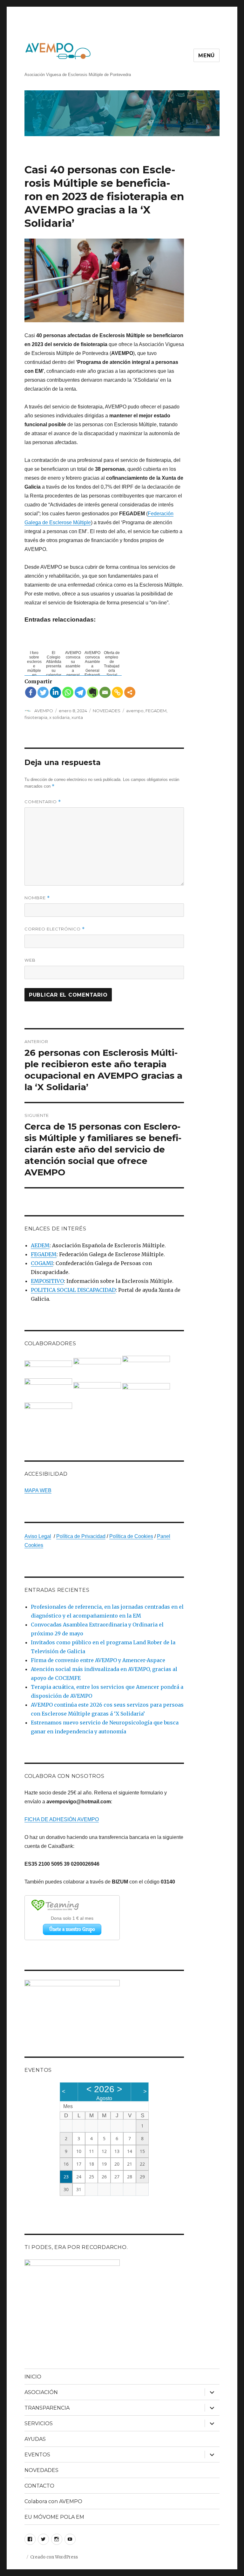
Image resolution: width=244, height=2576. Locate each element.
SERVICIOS (39, 2423)
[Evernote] (93, 692)
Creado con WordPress (54, 2557)
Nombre (37, 898)
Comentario (43, 802)
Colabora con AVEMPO (53, 2501)
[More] (130, 692)
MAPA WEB (38, 1490)
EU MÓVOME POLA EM (54, 2517)
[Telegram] (80, 692)
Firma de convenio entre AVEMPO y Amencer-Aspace (98, 1660)
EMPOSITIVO (47, 1281)
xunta (77, 717)
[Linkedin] (55, 692)
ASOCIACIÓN (41, 2392)
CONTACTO (39, 2486)
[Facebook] (31, 692)
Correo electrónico (55, 929)
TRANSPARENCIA (47, 2408)
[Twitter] (43, 692)
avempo (135, 711)
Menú (207, 56)
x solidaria (59, 717)
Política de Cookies (131, 1536)
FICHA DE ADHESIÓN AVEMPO (62, 1819)
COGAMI (42, 1263)
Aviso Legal (38, 1536)
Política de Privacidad (81, 1536)
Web (30, 960)
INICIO (33, 2377)
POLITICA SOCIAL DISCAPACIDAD (73, 1290)
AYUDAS (35, 2439)
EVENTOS (37, 2455)
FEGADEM (156, 711)
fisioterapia (36, 717)
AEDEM (40, 1245)
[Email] (105, 692)
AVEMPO (44, 711)
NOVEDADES (107, 711)
